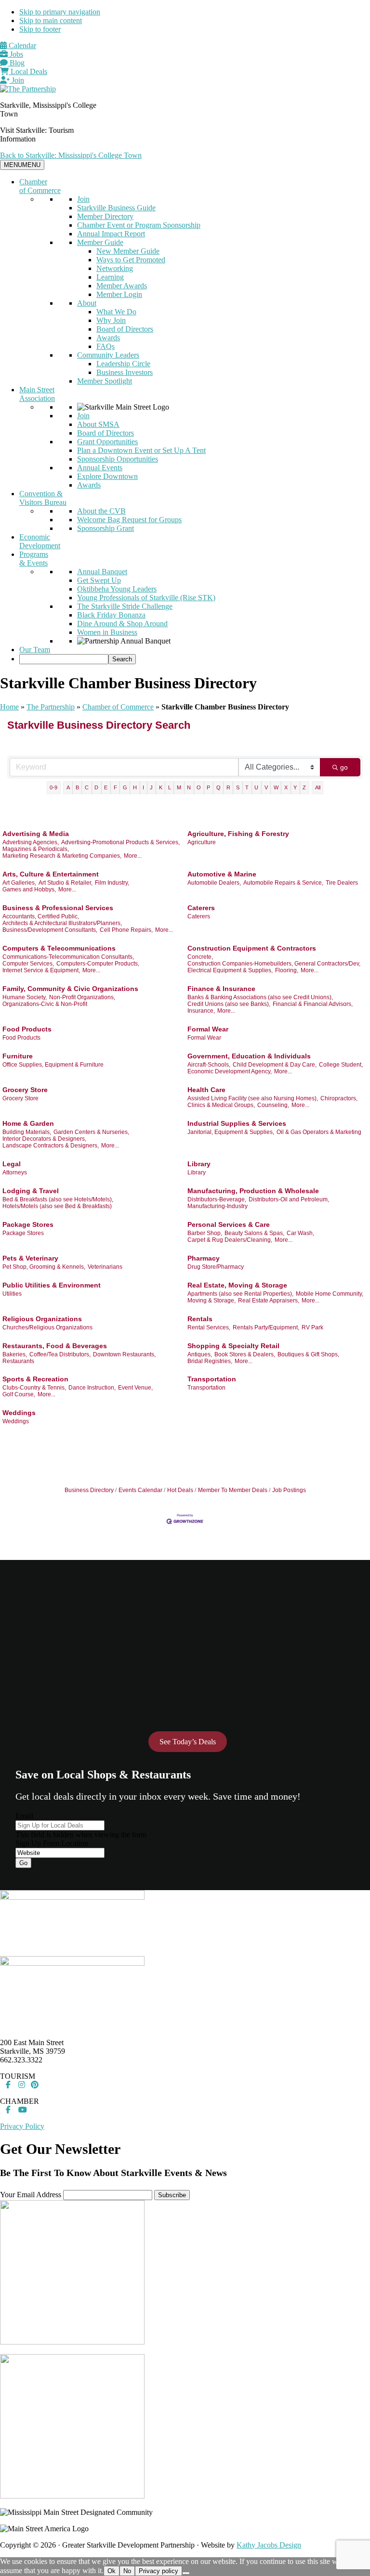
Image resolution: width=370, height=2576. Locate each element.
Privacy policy (159, 2571)
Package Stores (28, 1224)
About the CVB (101, 511)
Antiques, (200, 1354)
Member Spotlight (105, 381)
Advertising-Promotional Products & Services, (120, 842)
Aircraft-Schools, (209, 1065)
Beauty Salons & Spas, (254, 1233)
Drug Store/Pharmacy (216, 1267)
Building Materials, (27, 1132)
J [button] (151, 787)
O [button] (199, 787)
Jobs (15, 54)
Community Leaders (108, 355)
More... (133, 856)
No (127, 2571)
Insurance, (201, 1011)
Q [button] (218, 787)
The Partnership (51, 707)
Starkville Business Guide (116, 208)
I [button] (143, 787)
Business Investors (125, 372)
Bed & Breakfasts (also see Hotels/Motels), (58, 1199)
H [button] (135, 787)
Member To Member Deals (233, 1490)
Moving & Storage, (211, 1301)
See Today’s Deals (188, 1742)
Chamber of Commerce (40, 186)
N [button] (189, 787)
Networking (115, 268)
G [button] (125, 787)
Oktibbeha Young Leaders (117, 589)
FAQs (106, 346)
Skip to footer (40, 29)
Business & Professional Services (58, 908)
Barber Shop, (205, 1233)
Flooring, (287, 970)
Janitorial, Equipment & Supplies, (231, 1132)
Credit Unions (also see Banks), (229, 1004)
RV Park (312, 1327)
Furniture (18, 1056)
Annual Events (100, 468)
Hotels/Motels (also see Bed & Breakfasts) (57, 1206)
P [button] (208, 787)
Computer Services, (28, 964)
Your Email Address (31, 2195)
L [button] (170, 787)
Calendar (21, 45)
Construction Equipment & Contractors (252, 948)
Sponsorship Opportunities (118, 459)
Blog (16, 63)
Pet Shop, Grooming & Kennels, (44, 1267)
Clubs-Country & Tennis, (34, 1388)
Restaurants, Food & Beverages (55, 1346)
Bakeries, (15, 1354)
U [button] (256, 787)
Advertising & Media (36, 834)
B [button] (77, 787)
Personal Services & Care (229, 1224)
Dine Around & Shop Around (122, 624)
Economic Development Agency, (230, 1071)
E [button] (106, 787)
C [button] (87, 787)
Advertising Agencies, (31, 842)
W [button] (276, 787)
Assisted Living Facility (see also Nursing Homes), (253, 1098)
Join (17, 80)
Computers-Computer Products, (98, 964)
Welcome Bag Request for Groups (129, 520)
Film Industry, (112, 883)
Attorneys (15, 1172)
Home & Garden (28, 1123)
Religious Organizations (42, 1319)
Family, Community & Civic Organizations (70, 989)
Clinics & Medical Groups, (221, 1105)
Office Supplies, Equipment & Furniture (53, 1065)
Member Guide (100, 242)
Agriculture (202, 842)
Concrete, (200, 957)
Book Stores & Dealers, (245, 1354)
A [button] (68, 787)
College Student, (341, 1065)
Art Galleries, (19, 883)
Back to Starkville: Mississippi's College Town (71, 155)
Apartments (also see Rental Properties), (240, 1294)
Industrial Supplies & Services (237, 1123)
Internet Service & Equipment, (41, 970)
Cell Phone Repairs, (126, 930)
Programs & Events (34, 559)
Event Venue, (135, 1388)
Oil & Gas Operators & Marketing (319, 1132)
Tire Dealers (342, 883)
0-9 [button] (53, 787)
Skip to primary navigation (60, 12)
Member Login (119, 294)
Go (23, 1863)
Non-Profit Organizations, (82, 997)
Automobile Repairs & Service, (283, 883)
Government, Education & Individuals (249, 1056)
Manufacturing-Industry (218, 1206)
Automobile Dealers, (214, 883)
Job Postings (289, 1490)
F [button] (115, 787)
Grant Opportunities (107, 442)
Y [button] (295, 787)
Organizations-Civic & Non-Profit (45, 1004)
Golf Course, (19, 1394)
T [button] (247, 787)
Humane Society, (25, 997)
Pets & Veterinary (30, 1258)
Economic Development (40, 541)
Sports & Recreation (35, 1379)
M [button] (179, 787)
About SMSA (98, 424)
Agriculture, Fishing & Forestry (238, 834)
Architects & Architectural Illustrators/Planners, (62, 923)
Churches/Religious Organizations (47, 1327)
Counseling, (273, 1105)
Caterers (201, 908)
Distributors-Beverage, (217, 1199)
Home (9, 707)
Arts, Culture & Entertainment (51, 874)
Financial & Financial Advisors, (313, 1004)
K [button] (161, 787)
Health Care (206, 1090)
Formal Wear (208, 1029)
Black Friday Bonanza (111, 615)
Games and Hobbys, (29, 889)
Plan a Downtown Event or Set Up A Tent (141, 450)
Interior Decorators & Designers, (44, 1139)
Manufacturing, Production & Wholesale (253, 1191)
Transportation (212, 1379)
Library (199, 1164)
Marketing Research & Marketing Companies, (62, 856)
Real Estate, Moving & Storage (237, 1285)
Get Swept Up (99, 580)
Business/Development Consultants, (50, 930)
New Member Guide (128, 251)
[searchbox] (64, 659)
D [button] (96, 787)
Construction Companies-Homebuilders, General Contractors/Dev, (274, 964)
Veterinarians (105, 1267)
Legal (12, 1164)
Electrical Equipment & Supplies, (230, 970)
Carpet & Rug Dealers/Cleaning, (230, 1240)
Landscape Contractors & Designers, (51, 1146)
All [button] (318, 787)
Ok (112, 2571)
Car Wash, (300, 1233)
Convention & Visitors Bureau (43, 498)
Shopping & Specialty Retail (233, 1346)
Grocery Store (25, 1090)
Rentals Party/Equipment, (266, 1327)
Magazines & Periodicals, (36, 849)
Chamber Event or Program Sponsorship (139, 225)
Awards (108, 338)
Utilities (12, 1294)
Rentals (200, 1319)
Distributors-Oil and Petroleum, (289, 1199)
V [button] (266, 787)
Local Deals (28, 71)
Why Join (111, 320)
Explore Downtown (107, 476)
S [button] (238, 787)
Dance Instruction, (92, 1388)
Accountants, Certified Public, (41, 916)
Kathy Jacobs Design (269, 2545)
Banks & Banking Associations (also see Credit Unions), (260, 997)
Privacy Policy (22, 2126)
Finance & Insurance (221, 989)
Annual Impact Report (111, 234)
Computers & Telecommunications (59, 948)
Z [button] (304, 787)
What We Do (116, 312)
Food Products (27, 1029)
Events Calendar (140, 1490)
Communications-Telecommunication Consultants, (68, 957)
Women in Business (107, 632)
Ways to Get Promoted (131, 260)
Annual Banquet (102, 572)
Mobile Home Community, (330, 1294)
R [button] (228, 787)
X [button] (286, 787)
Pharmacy (204, 1258)
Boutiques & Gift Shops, (308, 1354)
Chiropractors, (339, 1098)
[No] (186, 2573)
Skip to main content (51, 20)
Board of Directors (125, 329)
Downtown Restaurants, (124, 1354)
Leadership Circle (123, 364)
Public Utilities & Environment (52, 1285)
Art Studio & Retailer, (66, 883)
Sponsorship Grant (106, 528)
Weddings (19, 1413)
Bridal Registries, (210, 1361)
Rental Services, (209, 1327)
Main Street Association (37, 394)
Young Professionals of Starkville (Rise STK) (146, 598)
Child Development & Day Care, (275, 1065)
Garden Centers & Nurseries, (91, 1132)
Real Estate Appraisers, (269, 1301)
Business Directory (89, 1490)
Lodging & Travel (31, 1191)
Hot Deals (180, 1490)
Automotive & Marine (222, 874)
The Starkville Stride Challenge (125, 606)
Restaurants (18, 1361)
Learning (110, 277)
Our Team (35, 650)
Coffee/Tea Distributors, (60, 1354)
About (87, 303)
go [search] (344, 767)
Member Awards (122, 286)
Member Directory (105, 216)
